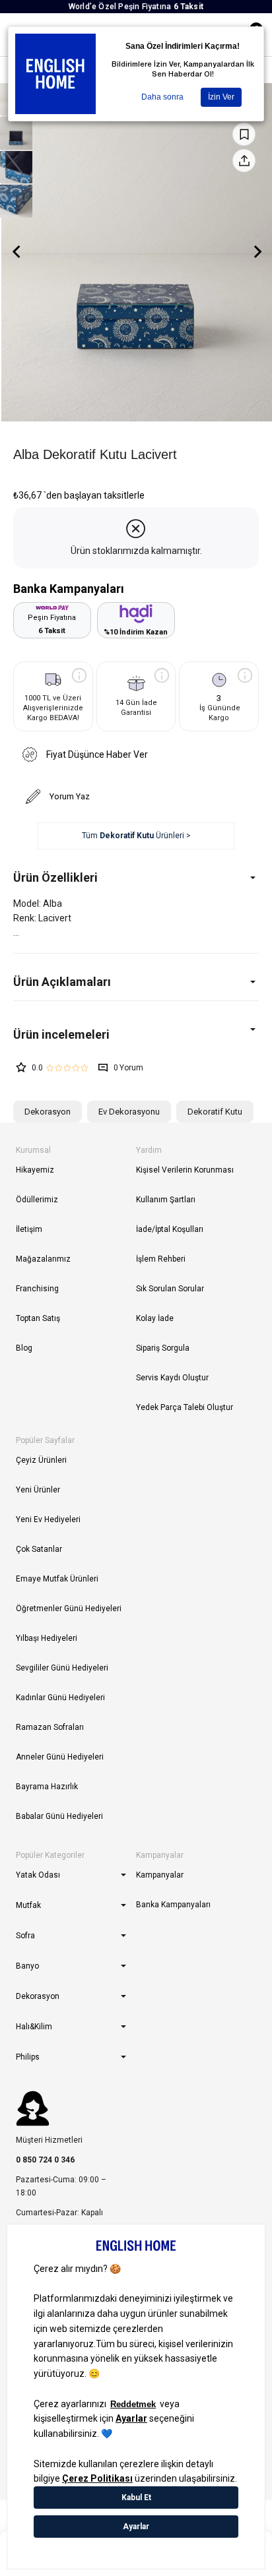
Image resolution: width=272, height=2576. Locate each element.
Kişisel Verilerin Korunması (185, 1170)
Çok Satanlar (39, 1549)
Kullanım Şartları (166, 1200)
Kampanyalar (160, 1875)
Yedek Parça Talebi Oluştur (185, 1407)
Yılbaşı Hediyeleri (47, 1638)
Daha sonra (162, 97)
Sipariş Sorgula (163, 1348)
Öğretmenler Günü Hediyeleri (69, 1609)
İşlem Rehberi (161, 1259)
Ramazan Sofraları (50, 1727)
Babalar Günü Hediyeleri (59, 1816)
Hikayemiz (35, 1170)
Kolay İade (155, 1318)
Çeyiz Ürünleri (41, 1460)
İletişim (29, 1229)
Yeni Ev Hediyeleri (48, 1519)
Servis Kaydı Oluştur (172, 1378)
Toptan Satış (38, 1318)
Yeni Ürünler (38, 1490)
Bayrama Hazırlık (47, 1787)
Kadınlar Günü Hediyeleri (60, 1698)
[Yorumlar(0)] (136, 1034)
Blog (24, 1348)
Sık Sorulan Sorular (170, 1289)
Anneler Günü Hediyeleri (60, 1757)
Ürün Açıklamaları (62, 982)
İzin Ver (221, 97)
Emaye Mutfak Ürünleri (57, 1579)
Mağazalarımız (43, 1259)
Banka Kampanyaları (173, 1905)
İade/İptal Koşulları (170, 1229)
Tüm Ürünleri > (136, 836)
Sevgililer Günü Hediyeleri (62, 1668)
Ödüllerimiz (37, 1200)
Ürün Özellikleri (55, 877)
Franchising (37, 1289)
